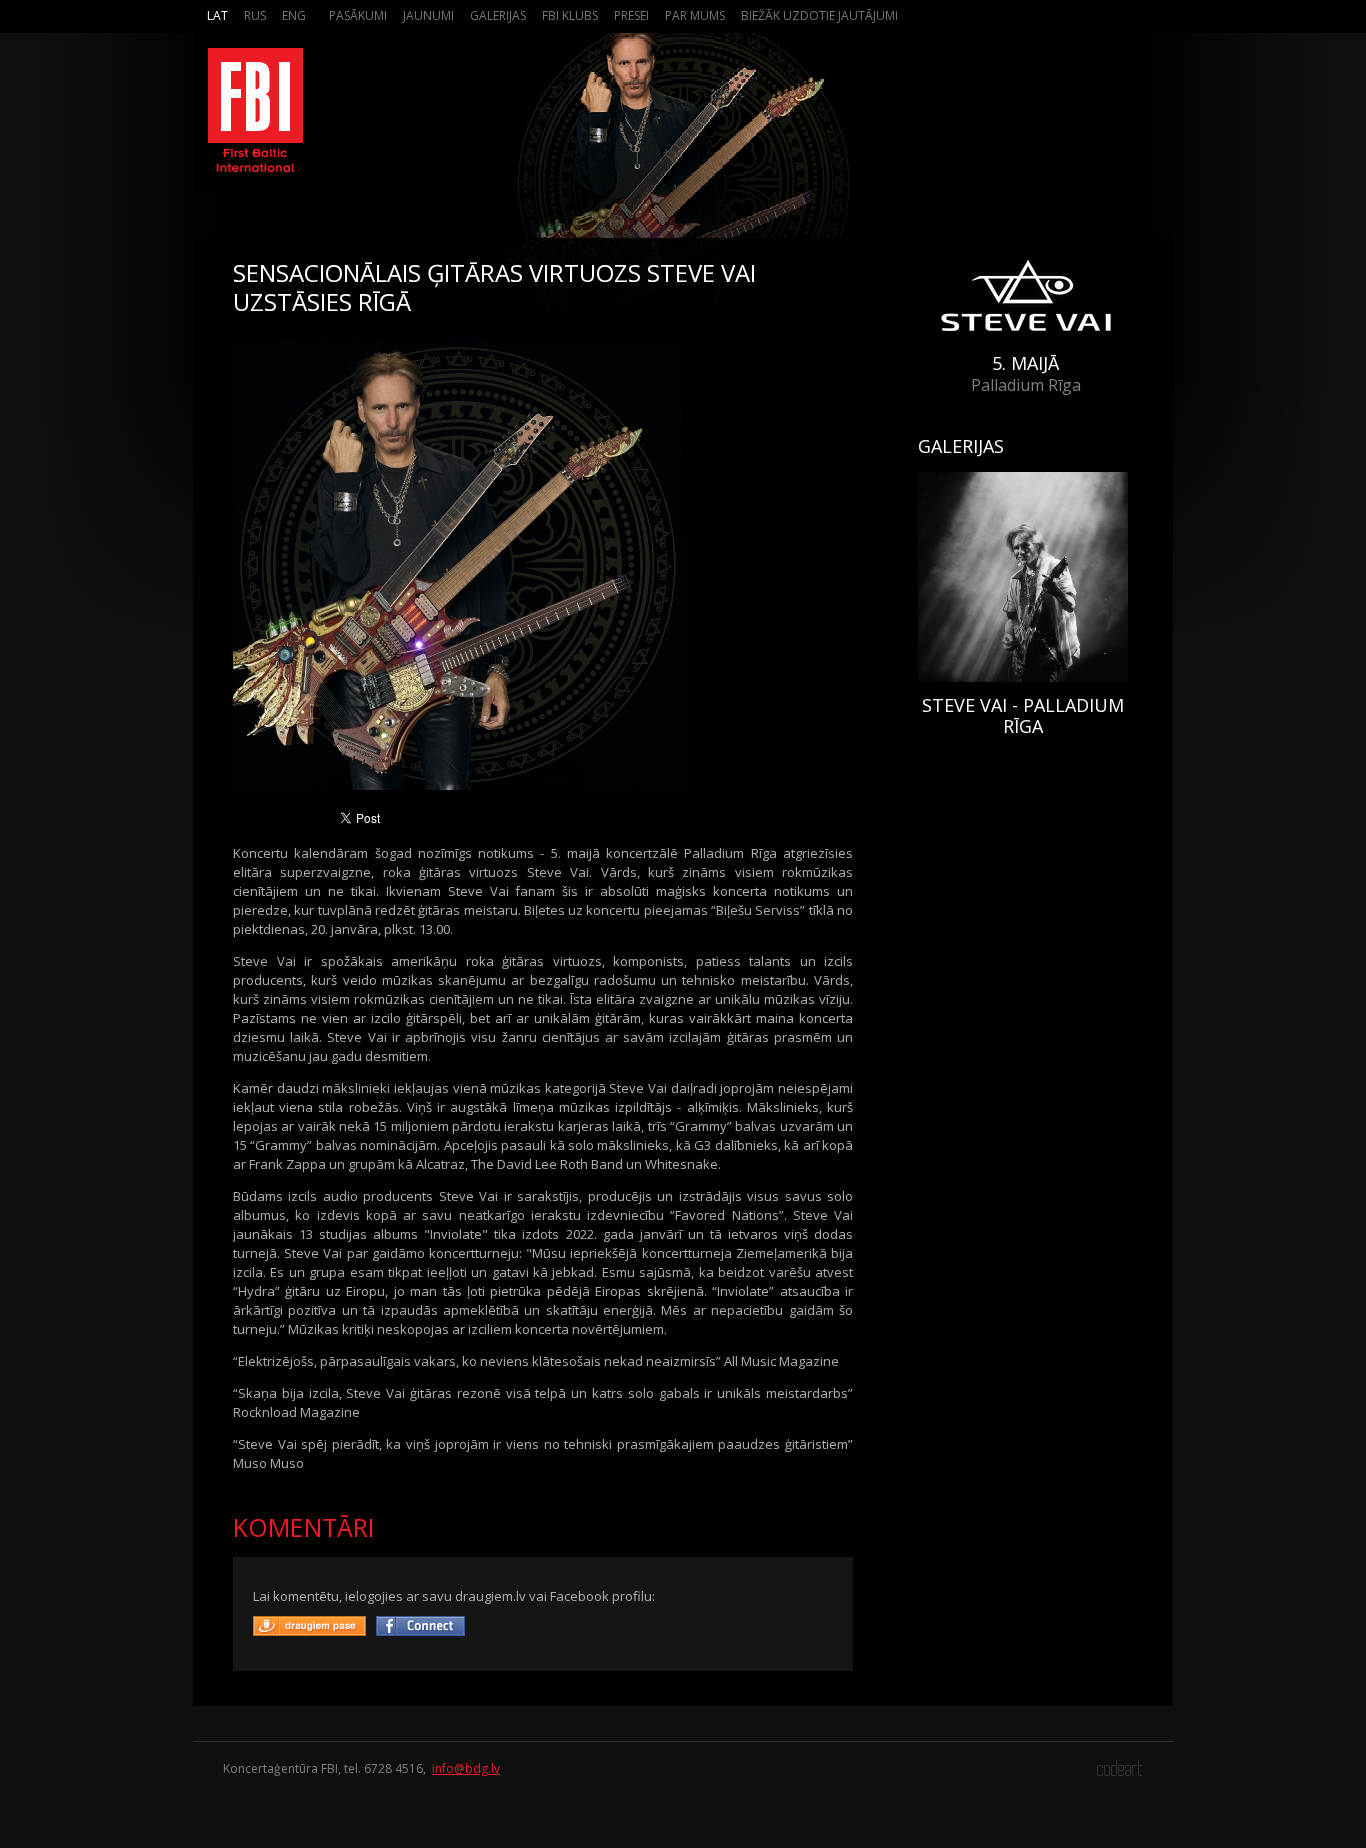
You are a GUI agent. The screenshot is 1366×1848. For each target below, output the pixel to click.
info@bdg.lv (466, 1768)
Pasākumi (358, 15)
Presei (631, 15)
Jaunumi (428, 15)
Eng (294, 15)
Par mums (695, 15)
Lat (217, 15)
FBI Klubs (570, 15)
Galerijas (498, 15)
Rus (255, 15)
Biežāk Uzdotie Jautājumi (819, 15)
